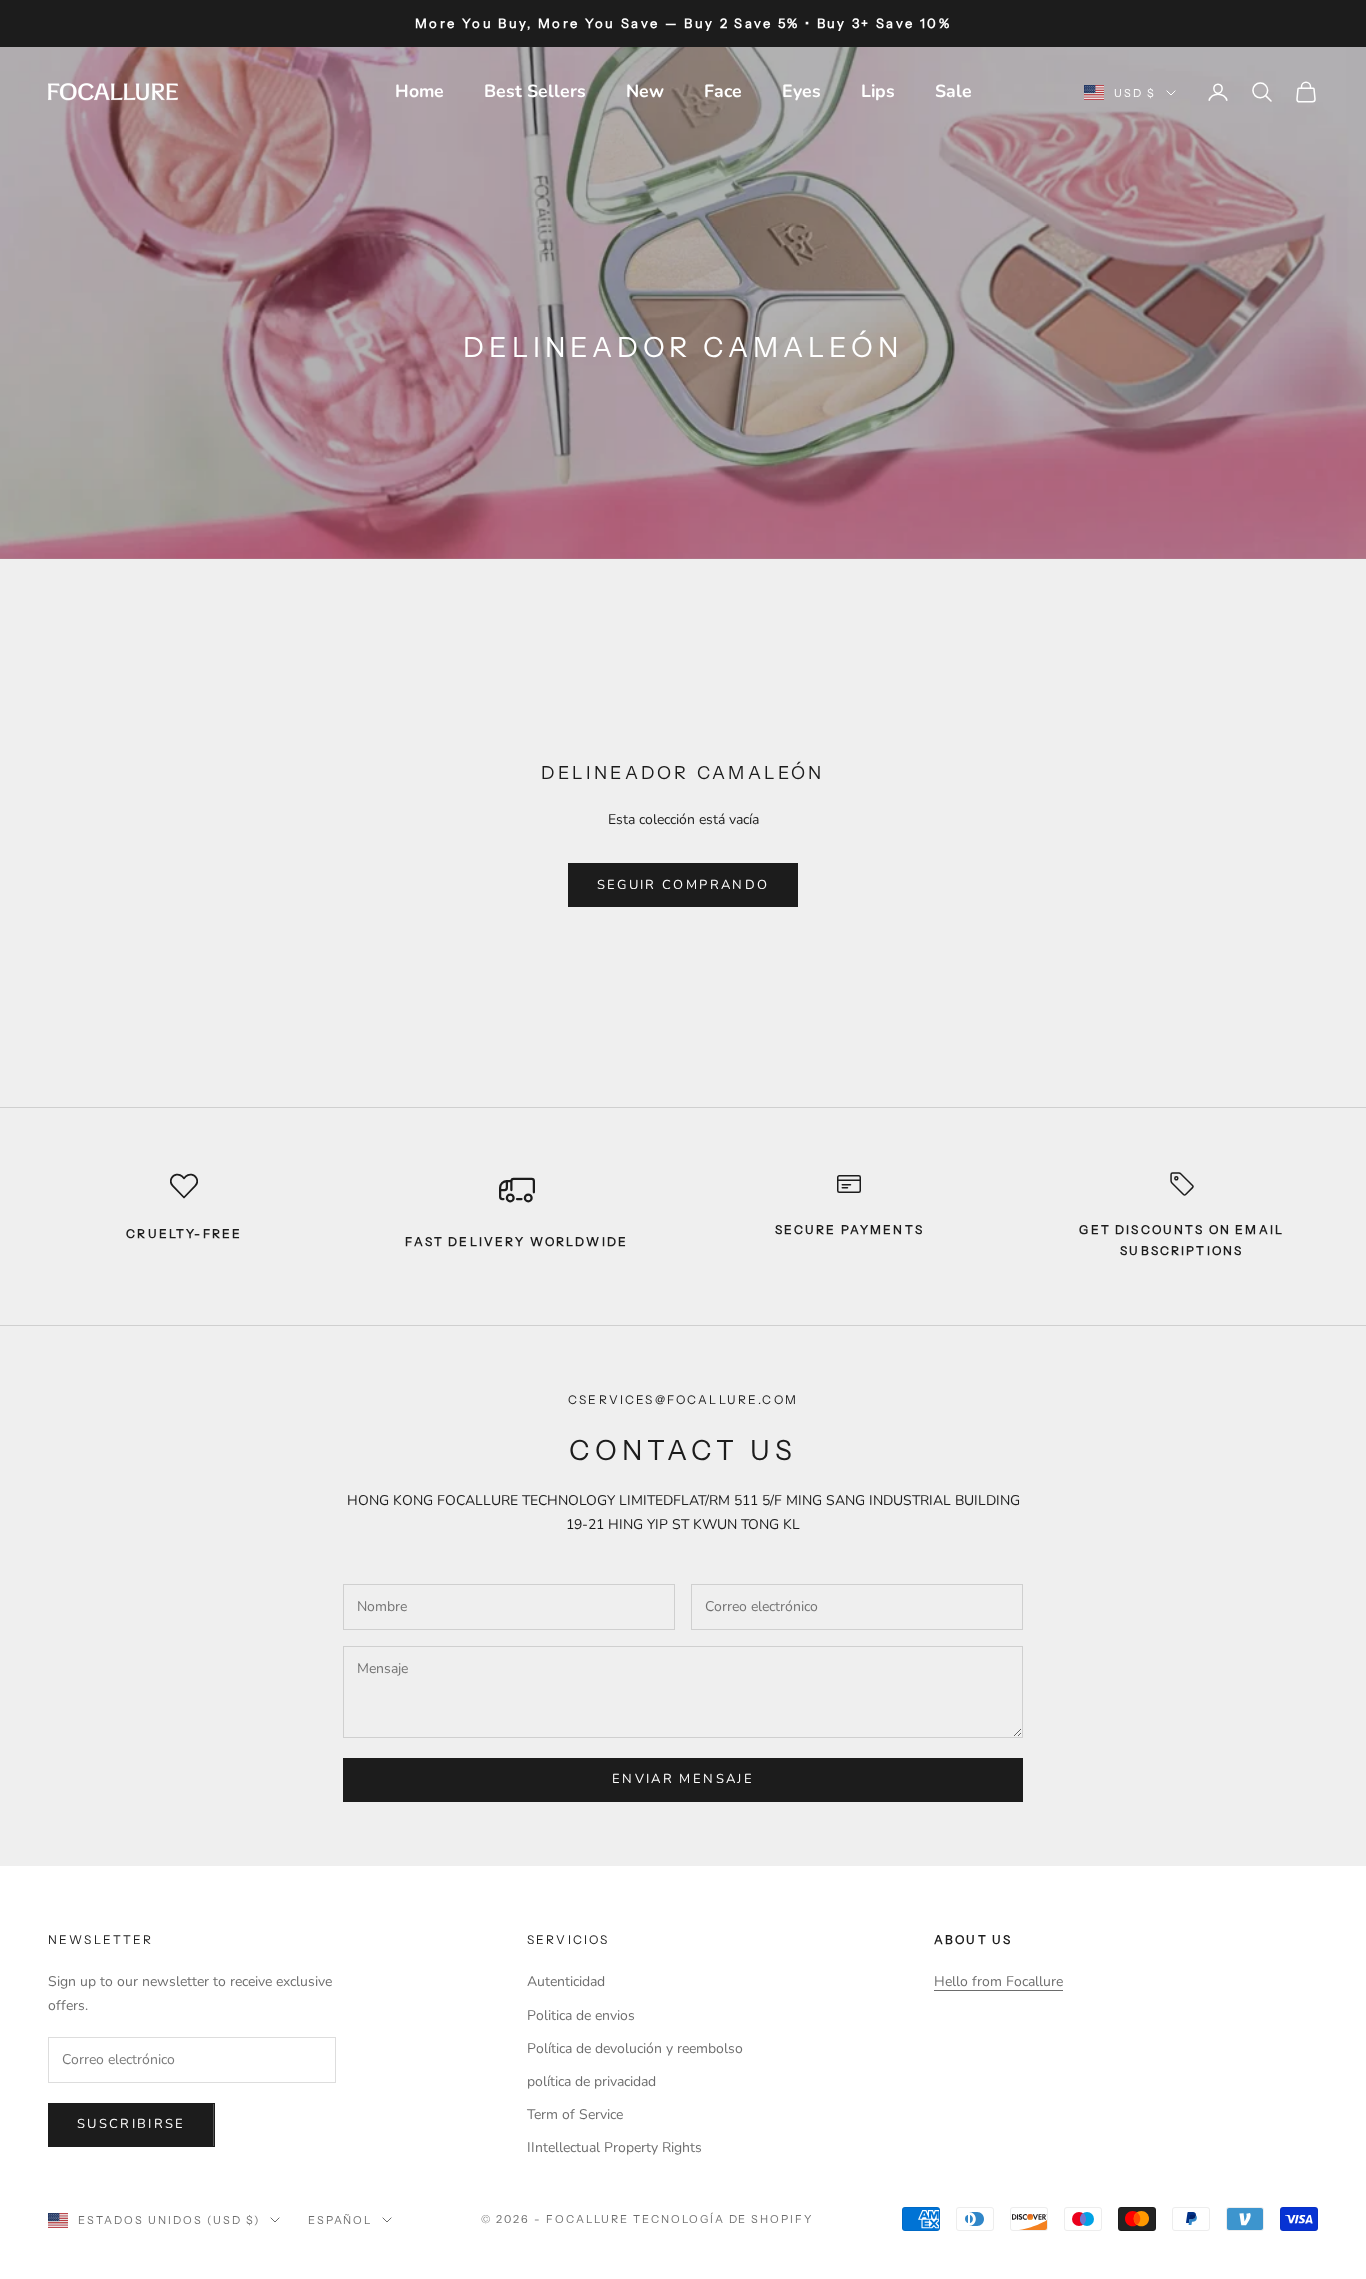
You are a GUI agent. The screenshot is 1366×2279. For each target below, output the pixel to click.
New (645, 91)
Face (723, 91)
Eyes (801, 91)
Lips (878, 91)
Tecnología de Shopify (723, 2219)
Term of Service (575, 2114)
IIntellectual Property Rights (614, 2147)
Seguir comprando (683, 885)
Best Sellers (535, 91)
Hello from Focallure (998, 1981)
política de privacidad (591, 2081)
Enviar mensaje (683, 1779)
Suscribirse (131, 2124)
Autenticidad (566, 1981)
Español (340, 2220)
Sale (953, 91)
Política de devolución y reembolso (635, 2048)
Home (419, 91)
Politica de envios (581, 2015)
